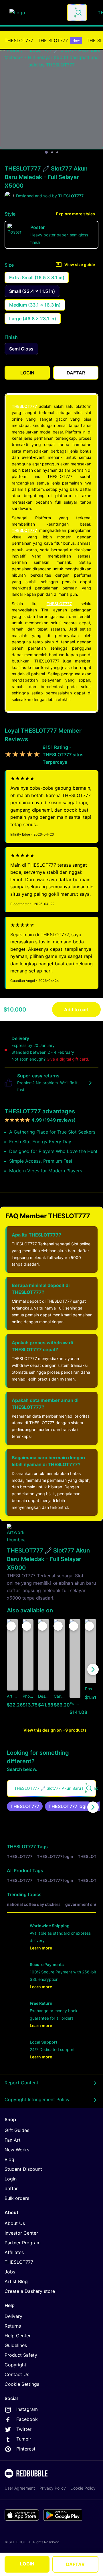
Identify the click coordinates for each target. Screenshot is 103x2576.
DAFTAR (75, 2564)
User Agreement (20, 2488)
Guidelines (16, 2345)
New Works (17, 2150)
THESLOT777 (19, 40)
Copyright (15, 2365)
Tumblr (24, 2439)
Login (11, 2179)
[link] (25, 1806)
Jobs (10, 2272)
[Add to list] (11, 1626)
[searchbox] (51, 1788)
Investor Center (21, 2233)
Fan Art (13, 2140)
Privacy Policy (53, 2488)
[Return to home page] (35, 13)
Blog (9, 2159)
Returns (13, 2326)
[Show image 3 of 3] (57, 152)
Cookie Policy (83, 2488)
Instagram (27, 2409)
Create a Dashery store (30, 2291)
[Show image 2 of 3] (52, 152)
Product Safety (21, 2355)
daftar (11, 2188)
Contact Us (17, 2374)
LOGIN (27, 2564)
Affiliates (14, 2252)
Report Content (21, 2083)
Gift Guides (17, 2130)
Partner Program (23, 2243)
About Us (15, 2223)
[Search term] (78, 13)
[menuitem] (19, 40)
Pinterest (26, 2449)
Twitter (24, 2429)
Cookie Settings (22, 2384)
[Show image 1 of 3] (46, 152)
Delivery (13, 2316)
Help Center (18, 2336)
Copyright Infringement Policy (37, 2099)
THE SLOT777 (59, 40)
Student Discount (23, 2169)
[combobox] (77, 13)
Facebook (27, 2419)
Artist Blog (16, 2281)
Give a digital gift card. (68, 1059)
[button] (75, 1669)
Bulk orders (17, 2198)
